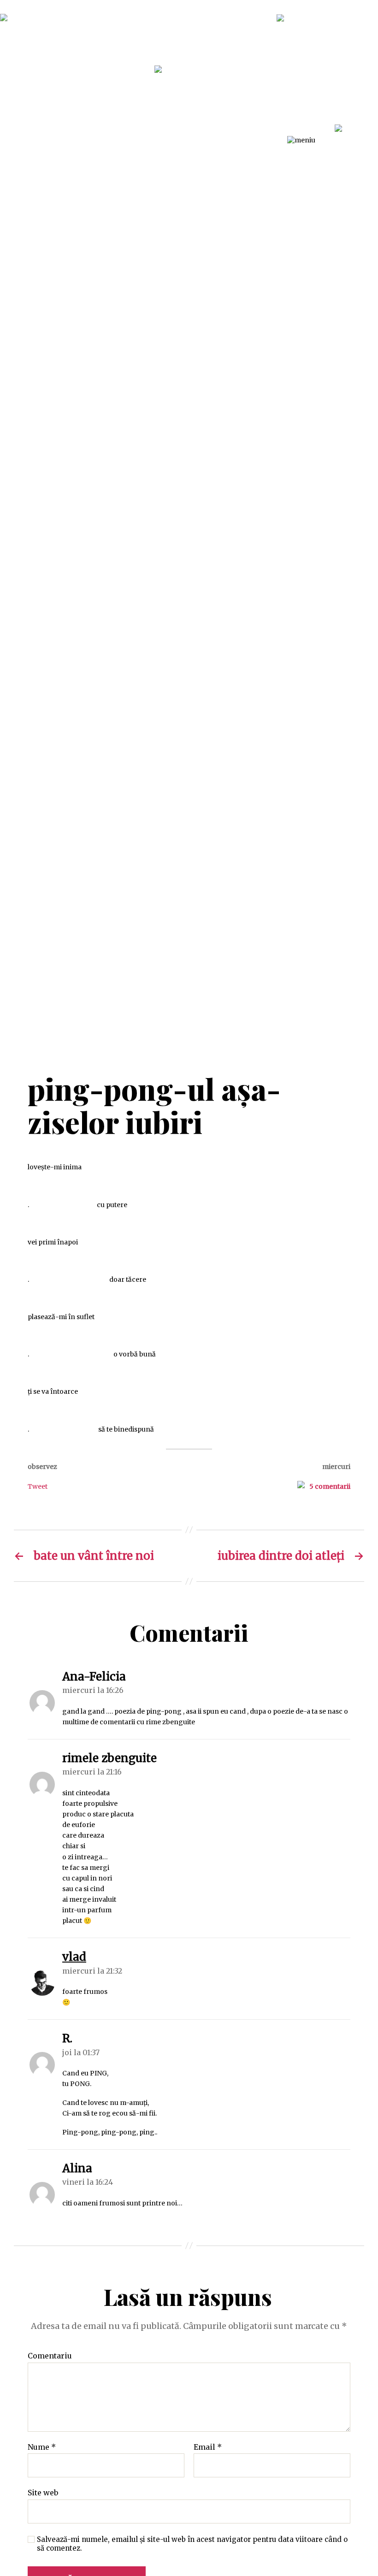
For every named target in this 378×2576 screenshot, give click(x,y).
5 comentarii (330, 1486)
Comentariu (50, 2356)
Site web (43, 2493)
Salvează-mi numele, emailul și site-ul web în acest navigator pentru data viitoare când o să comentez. (192, 2544)
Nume (42, 2447)
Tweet (38, 1486)
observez (42, 1467)
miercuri (336, 1467)
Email (208, 2447)
